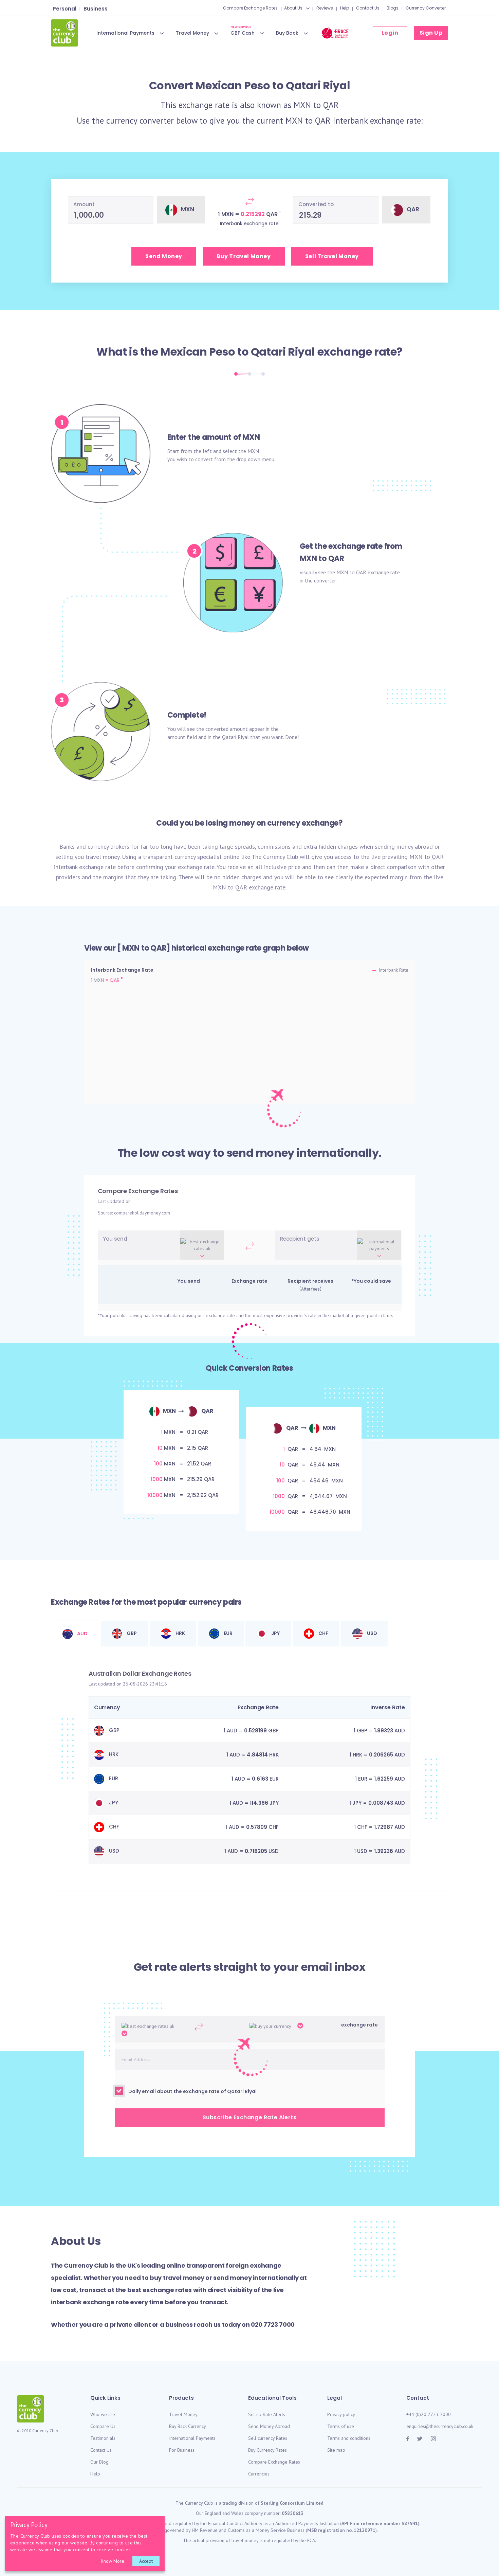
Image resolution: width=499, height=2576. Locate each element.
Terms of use (341, 2426)
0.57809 (257, 1827)
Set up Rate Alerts (267, 2414)
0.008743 (381, 1803)
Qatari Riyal (283, 352)
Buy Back (287, 33)
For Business (182, 2450)
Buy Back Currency (188, 2426)
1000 (157, 1479)
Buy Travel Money (244, 256)
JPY (275, 1633)
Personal (64, 9)
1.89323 (384, 1731)
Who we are (103, 2414)
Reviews (325, 8)
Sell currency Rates (268, 2438)
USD (372, 1633)
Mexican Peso (198, 352)
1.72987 (384, 1827)
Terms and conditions (349, 2438)
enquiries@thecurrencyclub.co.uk (440, 2426)
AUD (82, 1634)
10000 (155, 1495)
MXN (302, 105)
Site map (336, 2450)
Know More (113, 2561)
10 (160, 1448)
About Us (293, 8)
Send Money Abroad (269, 2426)
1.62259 (384, 1779)
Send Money (164, 256)
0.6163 (260, 1779)
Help (345, 8)
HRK (180, 1633)
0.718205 (256, 1851)
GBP (131, 1633)
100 (158, 1464)
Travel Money (192, 33)
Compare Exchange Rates (250, 8)
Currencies (259, 2474)
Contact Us (368, 8)
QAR (331, 105)
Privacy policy (341, 2414)
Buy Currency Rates (267, 2450)
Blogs (393, 8)
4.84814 (257, 1755)
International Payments (125, 33)
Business (96, 9)
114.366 (259, 1803)
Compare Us (103, 2426)
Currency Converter (426, 8)
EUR (228, 1633)
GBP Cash (243, 32)
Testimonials (103, 2438)
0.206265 (381, 1755)
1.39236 (384, 1851)
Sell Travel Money (332, 256)
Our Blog (99, 2462)
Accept (146, 2561)
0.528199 (255, 1731)
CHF (323, 1633)
